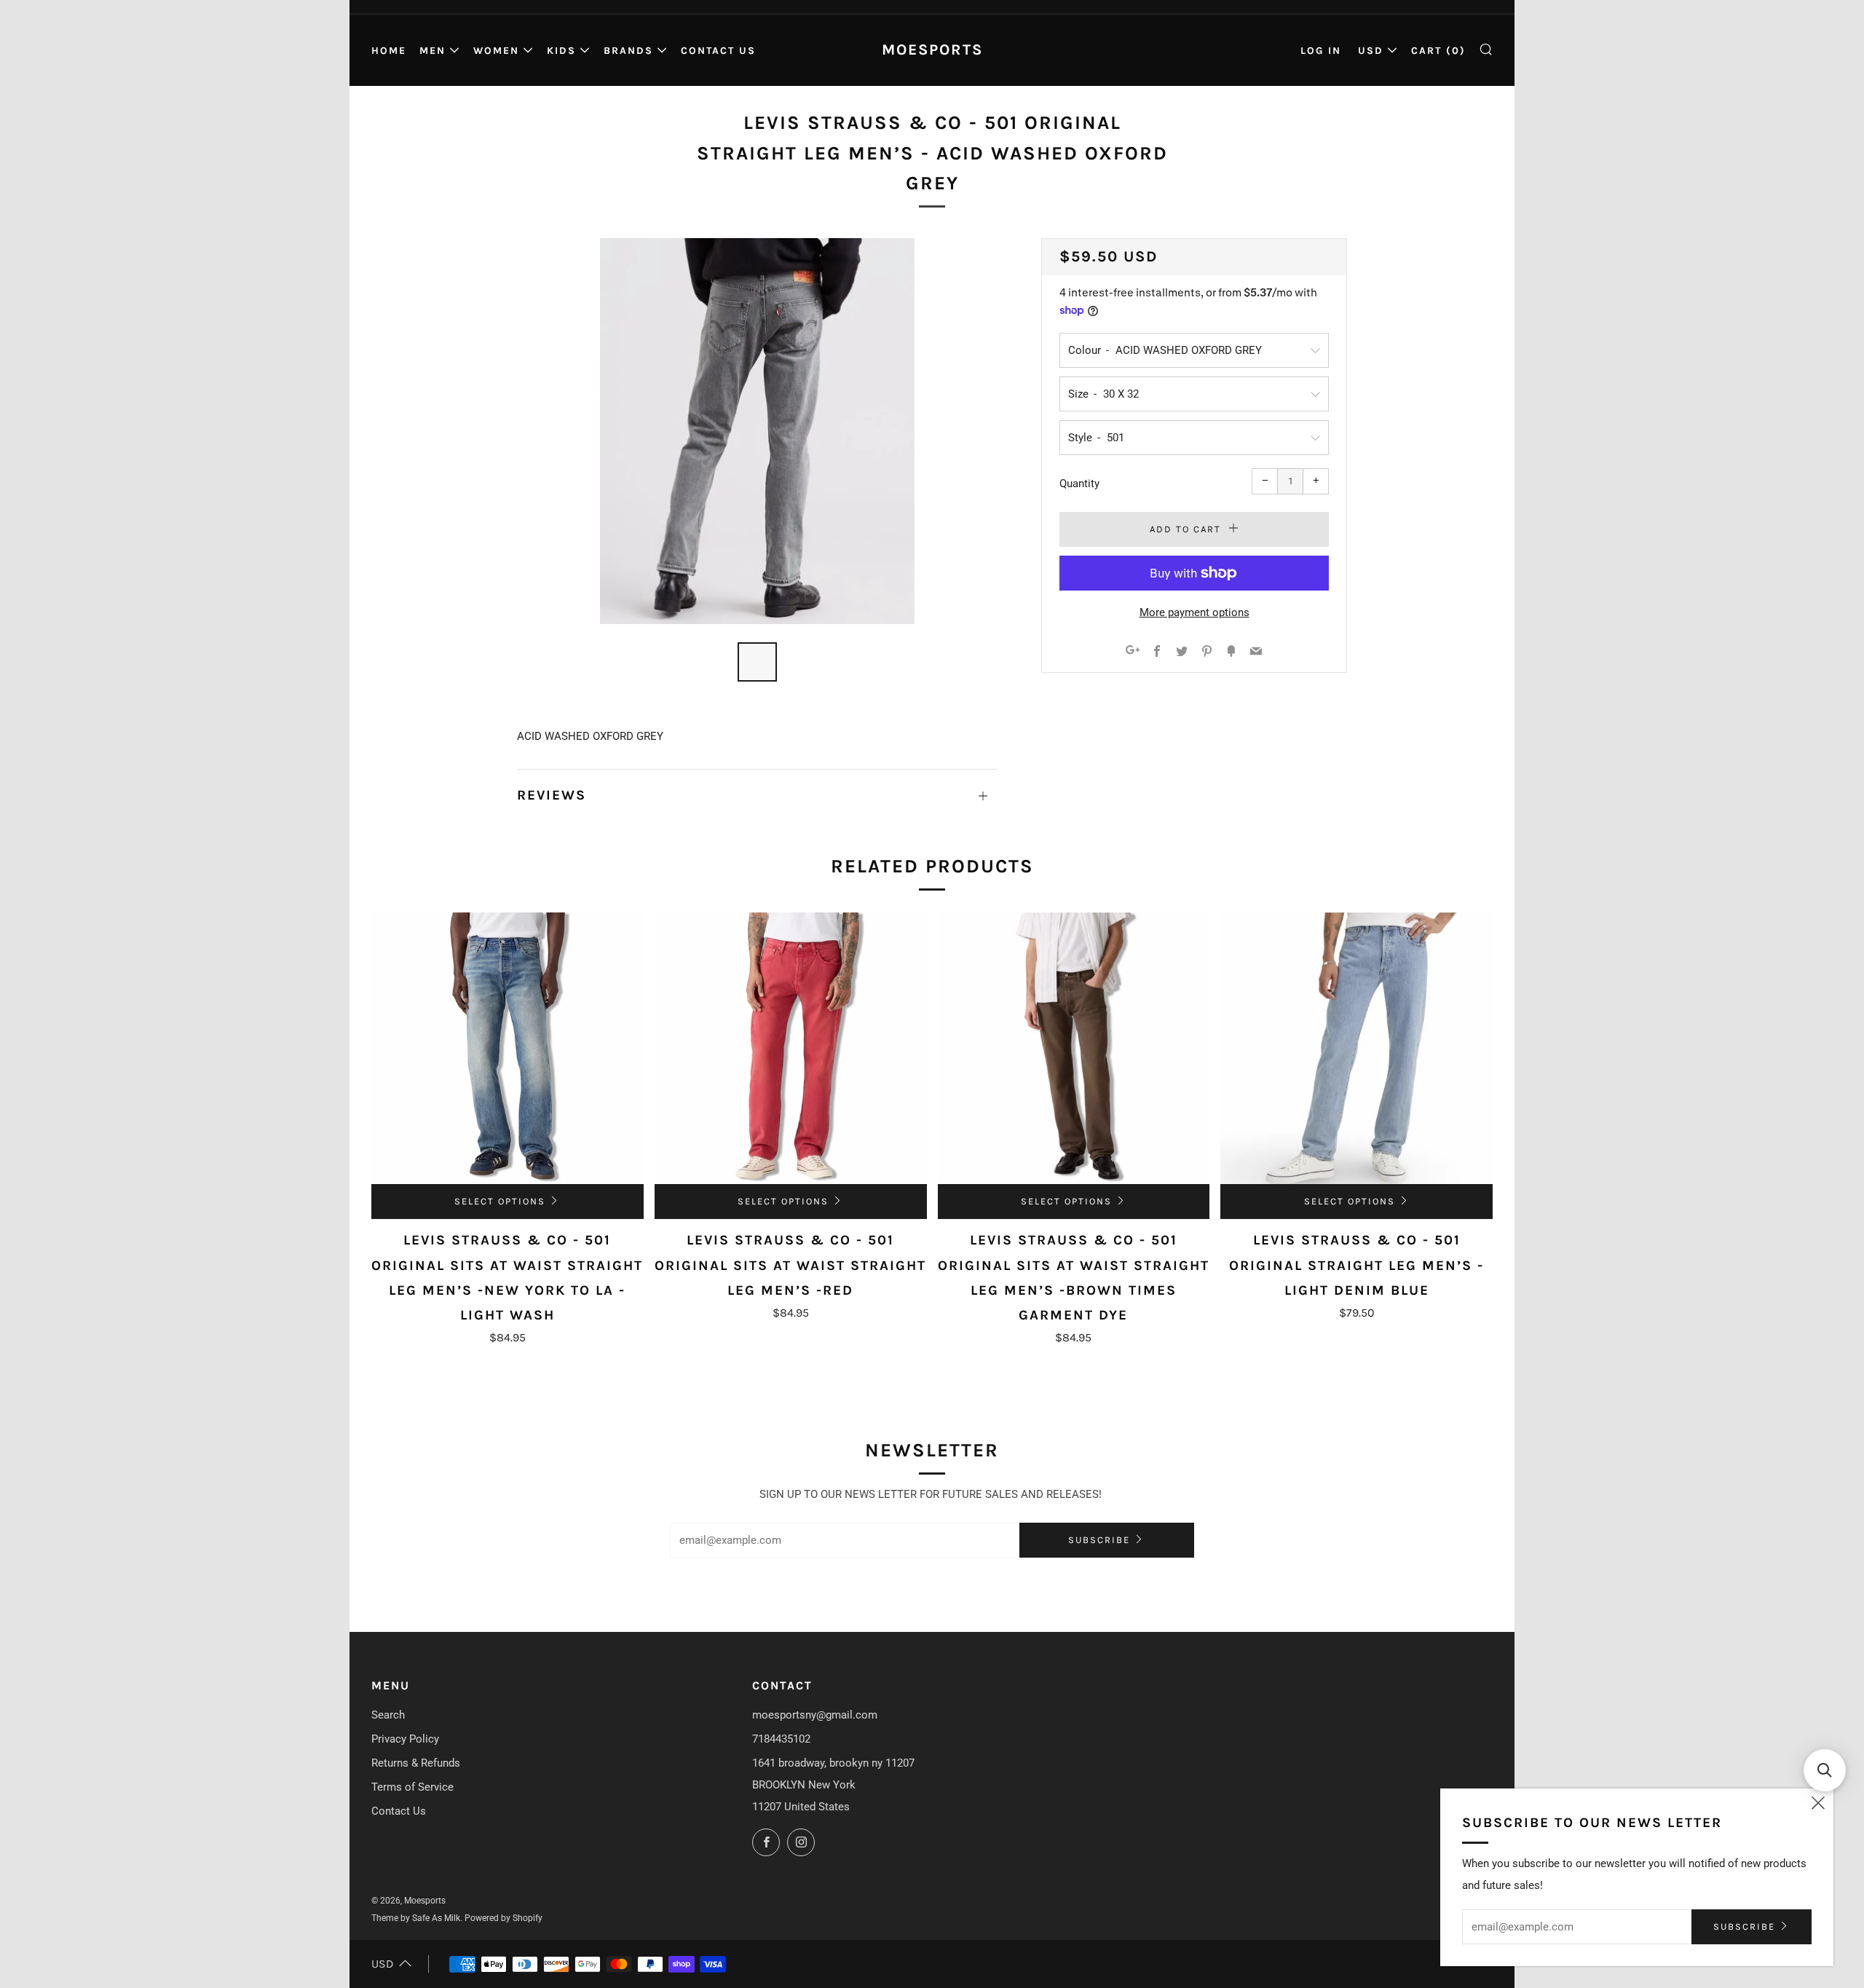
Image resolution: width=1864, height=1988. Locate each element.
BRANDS (628, 51)
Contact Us (718, 51)
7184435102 (781, 1739)
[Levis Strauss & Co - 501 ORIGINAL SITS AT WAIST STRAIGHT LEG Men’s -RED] (791, 1049)
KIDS (561, 51)
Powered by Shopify (503, 1918)
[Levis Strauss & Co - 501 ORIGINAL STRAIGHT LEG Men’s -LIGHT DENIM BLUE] (1356, 1049)
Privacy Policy (405, 1739)
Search (388, 1715)
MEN (433, 51)
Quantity (1079, 484)
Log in (1321, 51)
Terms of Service (412, 1787)
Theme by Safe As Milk (416, 1918)
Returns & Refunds (416, 1763)
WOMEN (496, 51)
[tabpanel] (757, 431)
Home (389, 51)
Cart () (1438, 51)
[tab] (757, 662)
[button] (1825, 1770)
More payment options (1194, 612)
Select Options (500, 1201)
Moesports (932, 50)
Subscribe (1099, 1540)
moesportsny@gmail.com (815, 1715)
